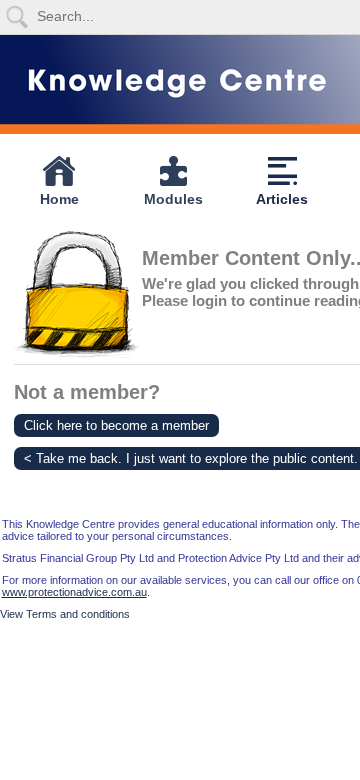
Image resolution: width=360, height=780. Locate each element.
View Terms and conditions (65, 614)
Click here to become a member (116, 425)
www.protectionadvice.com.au (74, 592)
